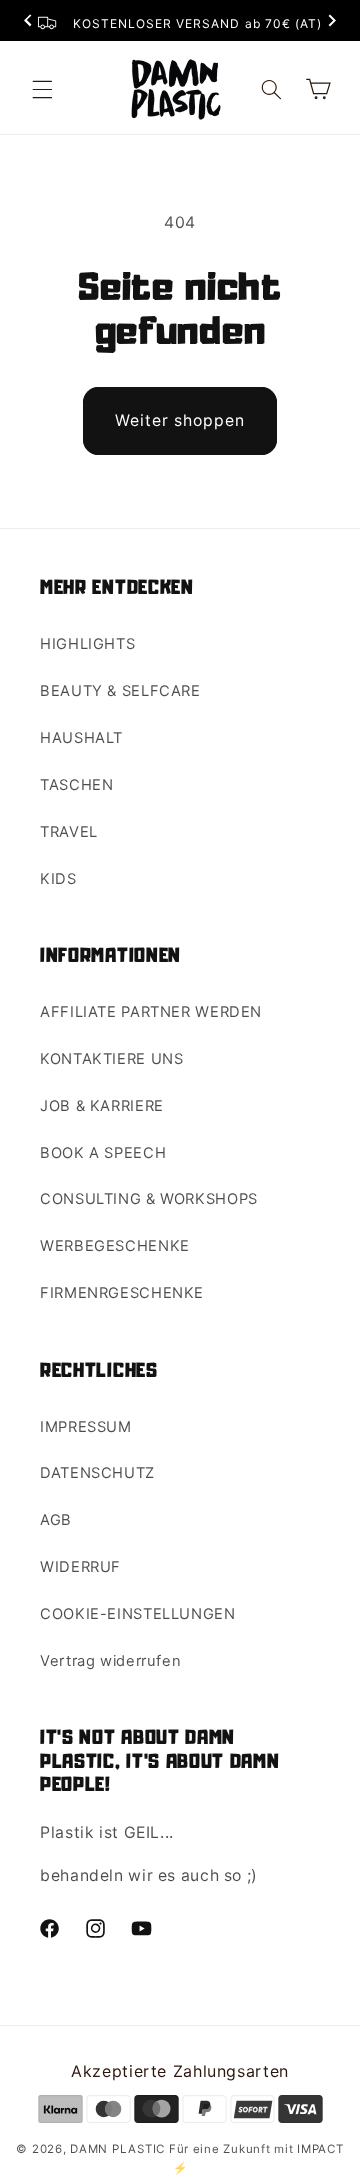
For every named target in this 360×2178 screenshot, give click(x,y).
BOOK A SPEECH (103, 1153)
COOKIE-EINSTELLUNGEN (138, 1614)
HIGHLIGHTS (87, 644)
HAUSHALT (81, 738)
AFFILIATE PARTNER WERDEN (151, 1012)
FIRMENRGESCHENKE (122, 1293)
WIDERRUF (80, 1567)
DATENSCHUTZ (97, 1473)
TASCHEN (76, 785)
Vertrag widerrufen (110, 1661)
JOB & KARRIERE (102, 1106)
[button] (42, 89)
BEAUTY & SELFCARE (120, 691)
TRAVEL (69, 832)
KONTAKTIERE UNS (111, 1059)
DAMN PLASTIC (119, 2149)
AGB (56, 1520)
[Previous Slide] (28, 22)
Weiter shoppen (180, 420)
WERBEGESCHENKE (115, 1246)
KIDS (58, 879)
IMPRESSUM (86, 1427)
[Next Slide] (332, 22)
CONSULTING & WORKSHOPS (149, 1199)
